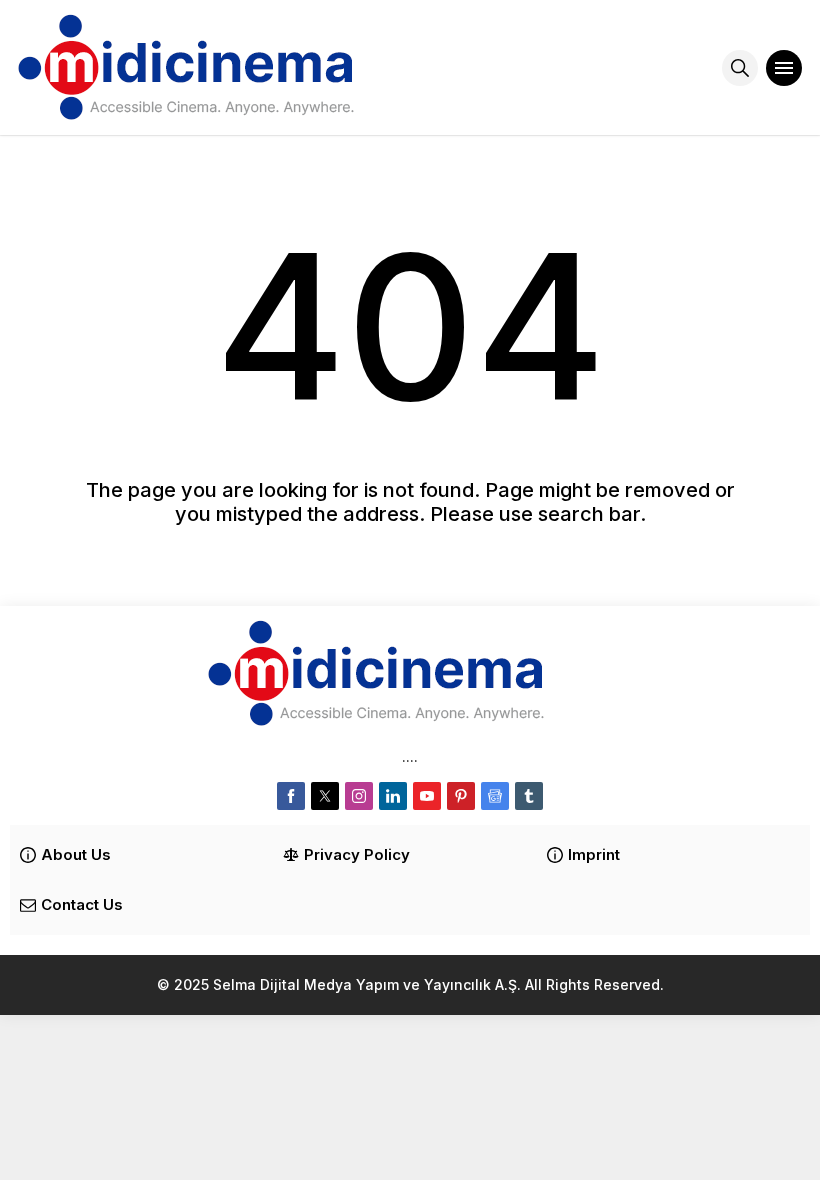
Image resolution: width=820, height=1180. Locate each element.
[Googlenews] (495, 796)
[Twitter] (325, 796)
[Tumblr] (529, 796)
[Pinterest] (461, 796)
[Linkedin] (393, 796)
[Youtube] (427, 796)
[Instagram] (359, 796)
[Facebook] (291, 796)
